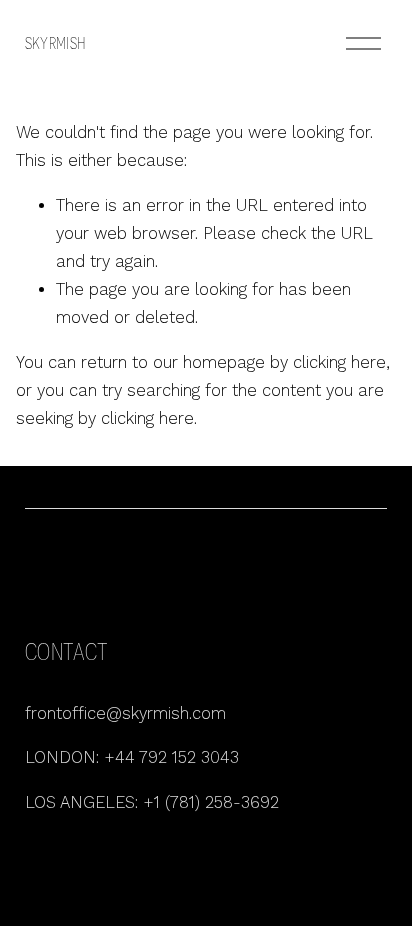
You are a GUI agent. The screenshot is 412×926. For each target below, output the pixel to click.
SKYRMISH (55, 43)
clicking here (339, 362)
